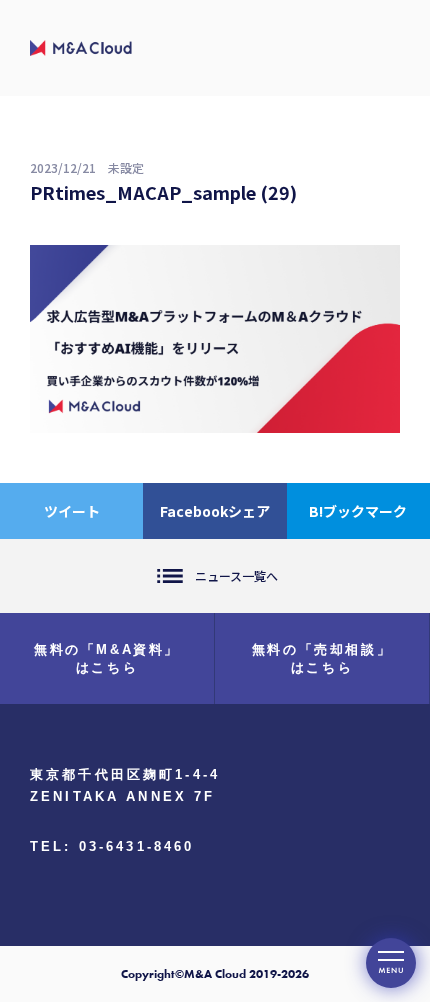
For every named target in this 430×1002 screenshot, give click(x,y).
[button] (391, 963)
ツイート (72, 511)
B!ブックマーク (358, 511)
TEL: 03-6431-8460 (112, 846)
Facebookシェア (215, 511)
